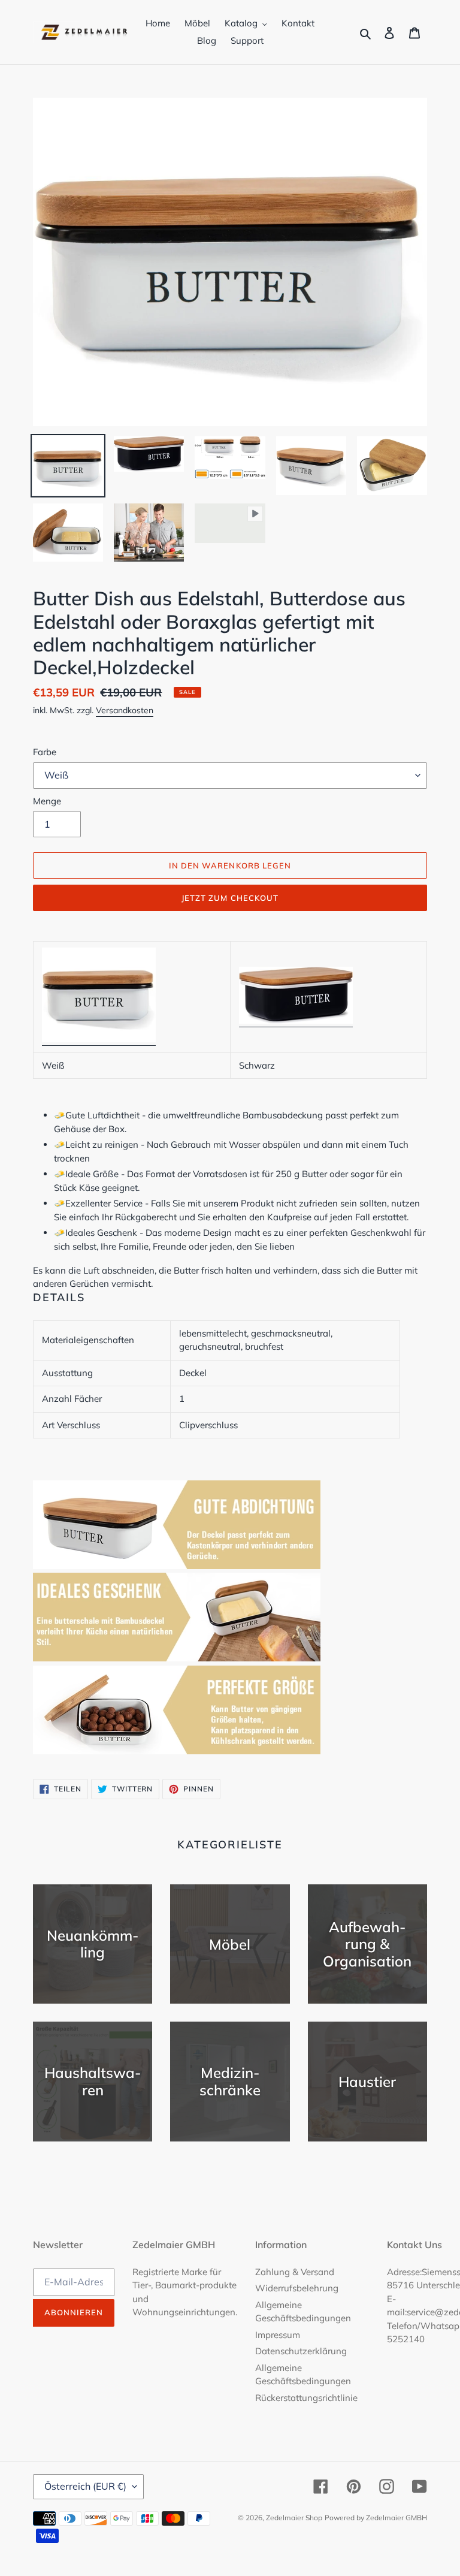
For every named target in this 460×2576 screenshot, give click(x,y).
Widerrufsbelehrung (297, 2288)
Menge (47, 801)
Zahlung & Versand (295, 2272)
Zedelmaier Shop (294, 2518)
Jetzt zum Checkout (230, 898)
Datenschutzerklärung (301, 2351)
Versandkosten (125, 710)
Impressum (278, 2335)
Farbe (45, 752)
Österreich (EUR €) (85, 2486)
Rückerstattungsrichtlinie (306, 2398)
